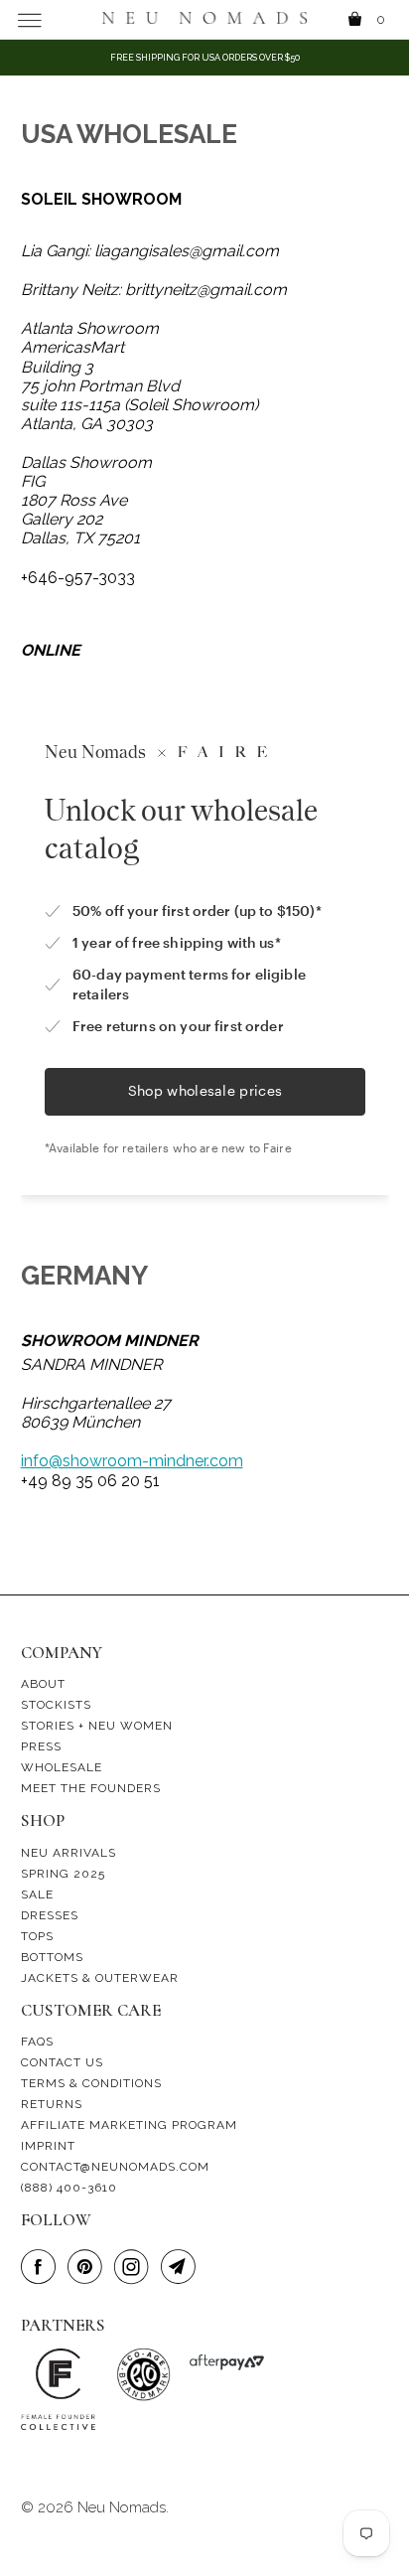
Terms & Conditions (91, 2083)
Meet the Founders (91, 1788)
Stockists (56, 1705)
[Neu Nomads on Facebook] (42, 2268)
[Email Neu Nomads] (182, 2268)
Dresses (50, 1915)
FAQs (37, 2042)
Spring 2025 (63, 1874)
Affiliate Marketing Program (129, 2125)
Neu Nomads (122, 2507)
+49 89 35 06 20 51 (90, 1481)
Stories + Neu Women (97, 1726)
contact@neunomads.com (115, 2167)
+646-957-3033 (78, 578)
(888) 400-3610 (69, 2188)
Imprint (48, 2146)
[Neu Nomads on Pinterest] (88, 2268)
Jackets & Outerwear (100, 1978)
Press (41, 1746)
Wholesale (62, 1767)
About (43, 1684)
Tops (37, 1936)
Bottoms (52, 1957)
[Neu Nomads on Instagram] (135, 2268)
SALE (37, 1894)
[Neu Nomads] (204, 19)
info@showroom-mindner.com (132, 1461)
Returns (52, 2104)
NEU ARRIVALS (68, 1853)
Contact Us (62, 2062)
